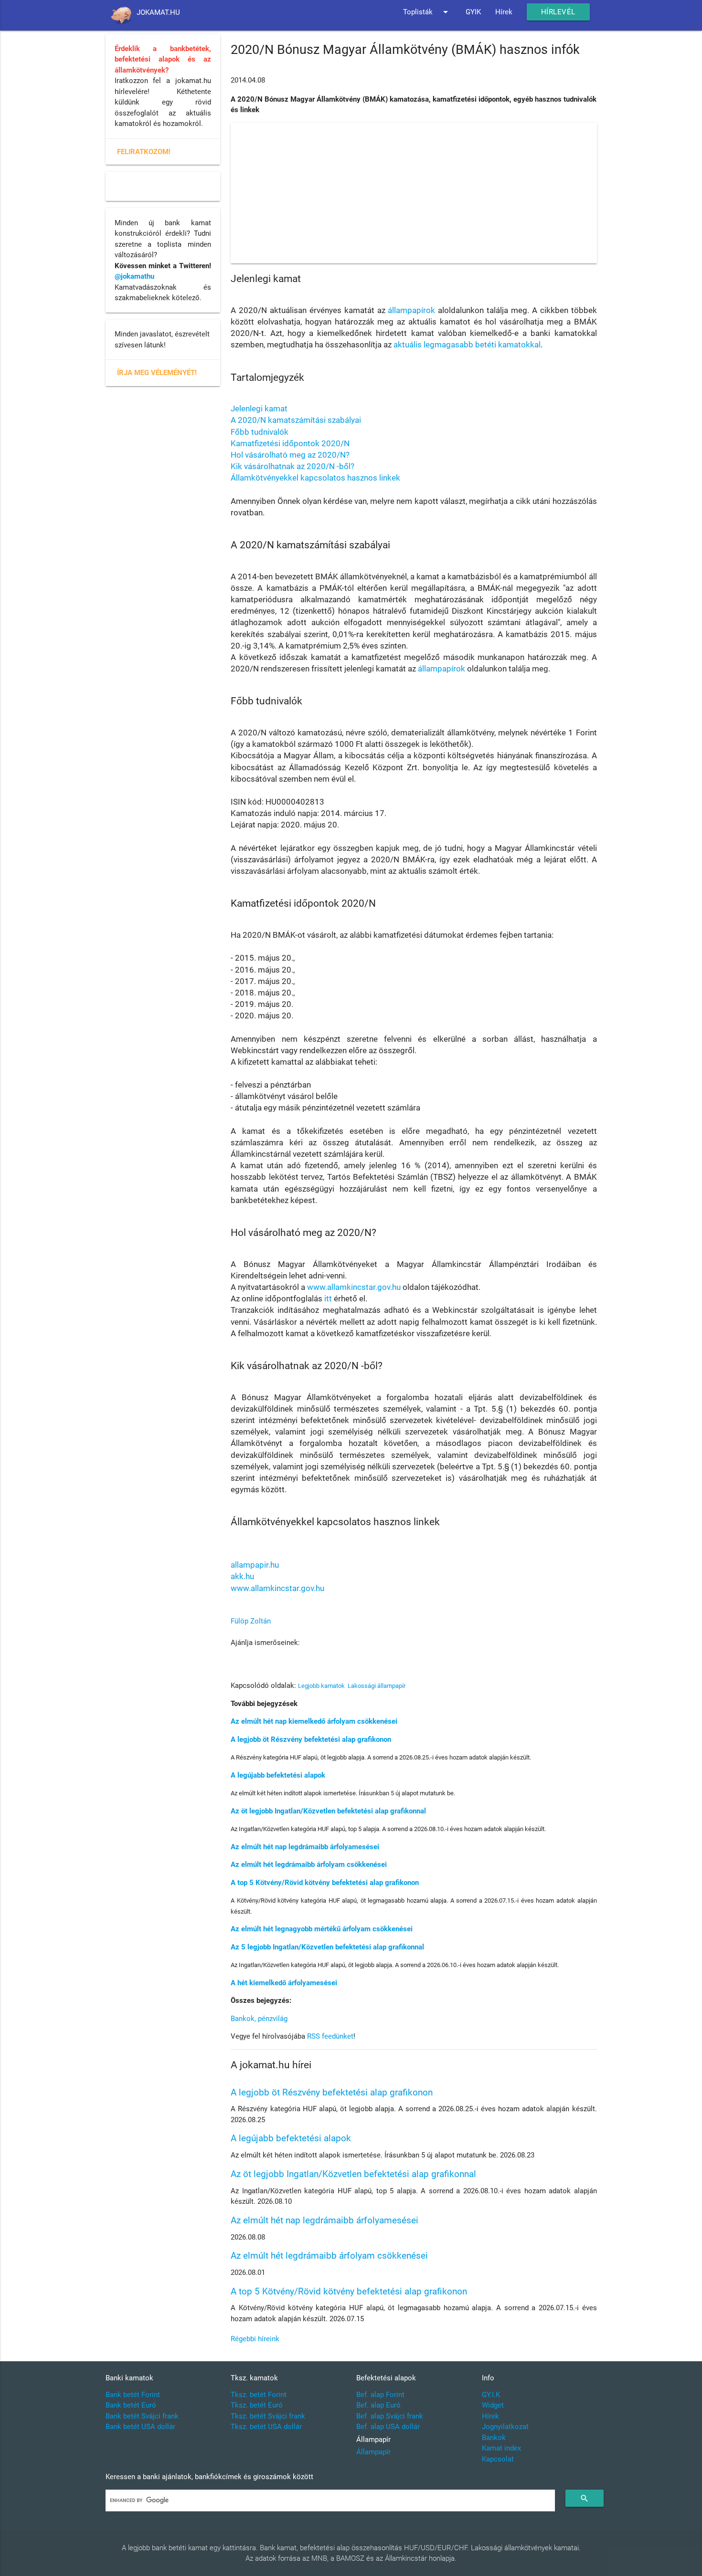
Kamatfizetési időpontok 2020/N (290, 443)
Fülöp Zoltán (251, 1621)
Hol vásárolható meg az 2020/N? (290, 455)
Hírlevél (558, 12)
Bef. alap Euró (378, 2405)
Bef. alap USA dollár (388, 2427)
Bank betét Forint (133, 2395)
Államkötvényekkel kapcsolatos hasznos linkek (315, 478)
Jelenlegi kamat (259, 408)
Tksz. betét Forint (259, 2395)
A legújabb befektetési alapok (278, 1775)
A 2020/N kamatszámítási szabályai (296, 420)
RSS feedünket (330, 2036)
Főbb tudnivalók (260, 432)
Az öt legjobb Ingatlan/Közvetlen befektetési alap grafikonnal (328, 1811)
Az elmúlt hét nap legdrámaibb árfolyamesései (305, 1847)
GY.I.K (491, 2395)
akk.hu (242, 1576)
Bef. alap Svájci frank (390, 2416)
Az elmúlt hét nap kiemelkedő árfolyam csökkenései (314, 1721)
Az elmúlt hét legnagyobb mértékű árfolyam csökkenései (322, 1929)
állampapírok (411, 310)
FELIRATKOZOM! (144, 152)
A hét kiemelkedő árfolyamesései (284, 1983)
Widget (493, 2405)
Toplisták (427, 12)
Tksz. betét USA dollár (266, 2427)
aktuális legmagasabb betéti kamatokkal (467, 345)
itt (328, 1298)
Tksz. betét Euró (257, 2405)
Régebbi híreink (255, 2339)
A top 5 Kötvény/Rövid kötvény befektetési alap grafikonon (325, 1883)
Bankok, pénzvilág (259, 2019)
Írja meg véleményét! (157, 373)
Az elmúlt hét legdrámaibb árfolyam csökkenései (309, 1864)
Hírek (504, 12)
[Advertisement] (414, 193)
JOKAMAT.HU (158, 12)
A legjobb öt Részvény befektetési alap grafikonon (311, 1739)
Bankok (494, 2438)
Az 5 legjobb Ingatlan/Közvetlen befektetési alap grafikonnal (327, 1947)
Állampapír (373, 2452)
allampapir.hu (255, 1565)
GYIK (473, 12)
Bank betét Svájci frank (142, 2416)
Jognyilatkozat (505, 2427)
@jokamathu (134, 276)
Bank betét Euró (131, 2405)
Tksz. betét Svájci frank (268, 2416)
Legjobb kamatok (321, 1686)
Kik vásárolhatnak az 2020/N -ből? (292, 466)
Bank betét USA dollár (140, 2427)
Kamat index (501, 2448)
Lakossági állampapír (377, 1686)
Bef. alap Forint (380, 2395)
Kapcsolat (498, 2459)
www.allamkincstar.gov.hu (354, 1287)
